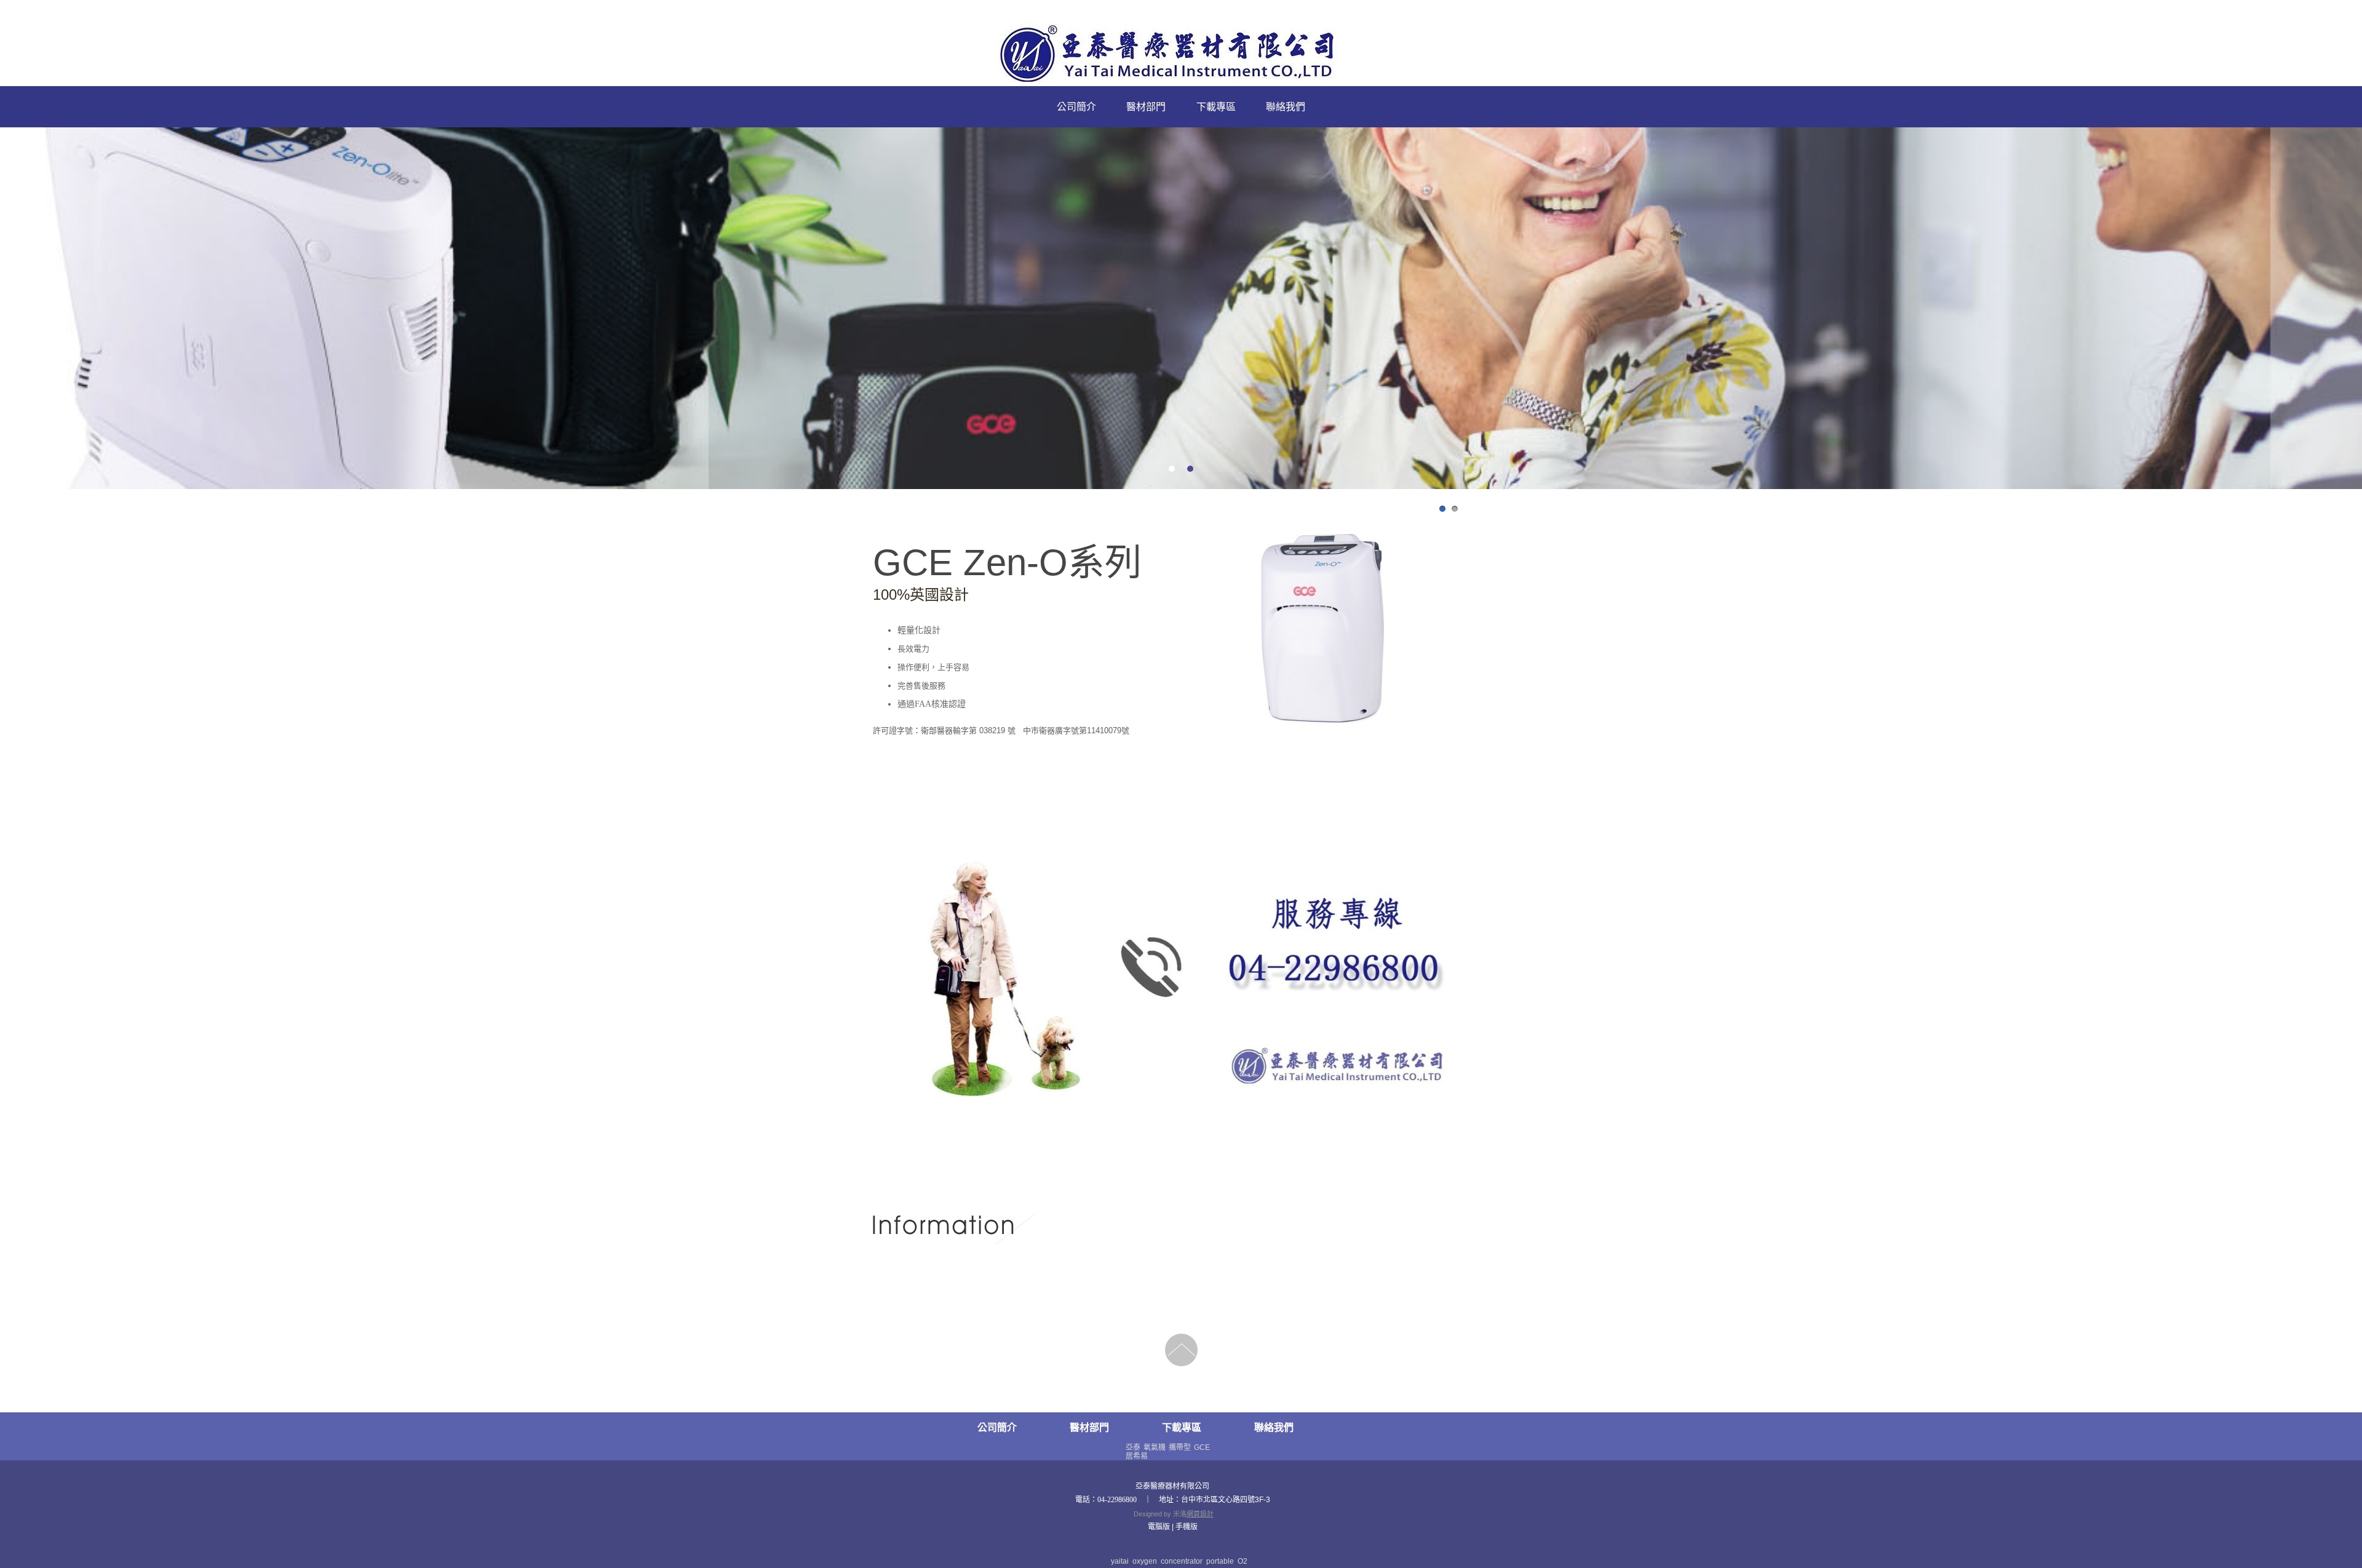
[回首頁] (1181, 55)
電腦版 (1159, 1527)
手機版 (1187, 1527)
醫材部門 (1146, 107)
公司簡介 (1076, 107)
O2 (1243, 1561)
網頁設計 (1200, 1514)
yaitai (1120, 1561)
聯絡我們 (1286, 107)
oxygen (1145, 1561)
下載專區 (1216, 107)
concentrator (1182, 1561)
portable (1220, 1561)
